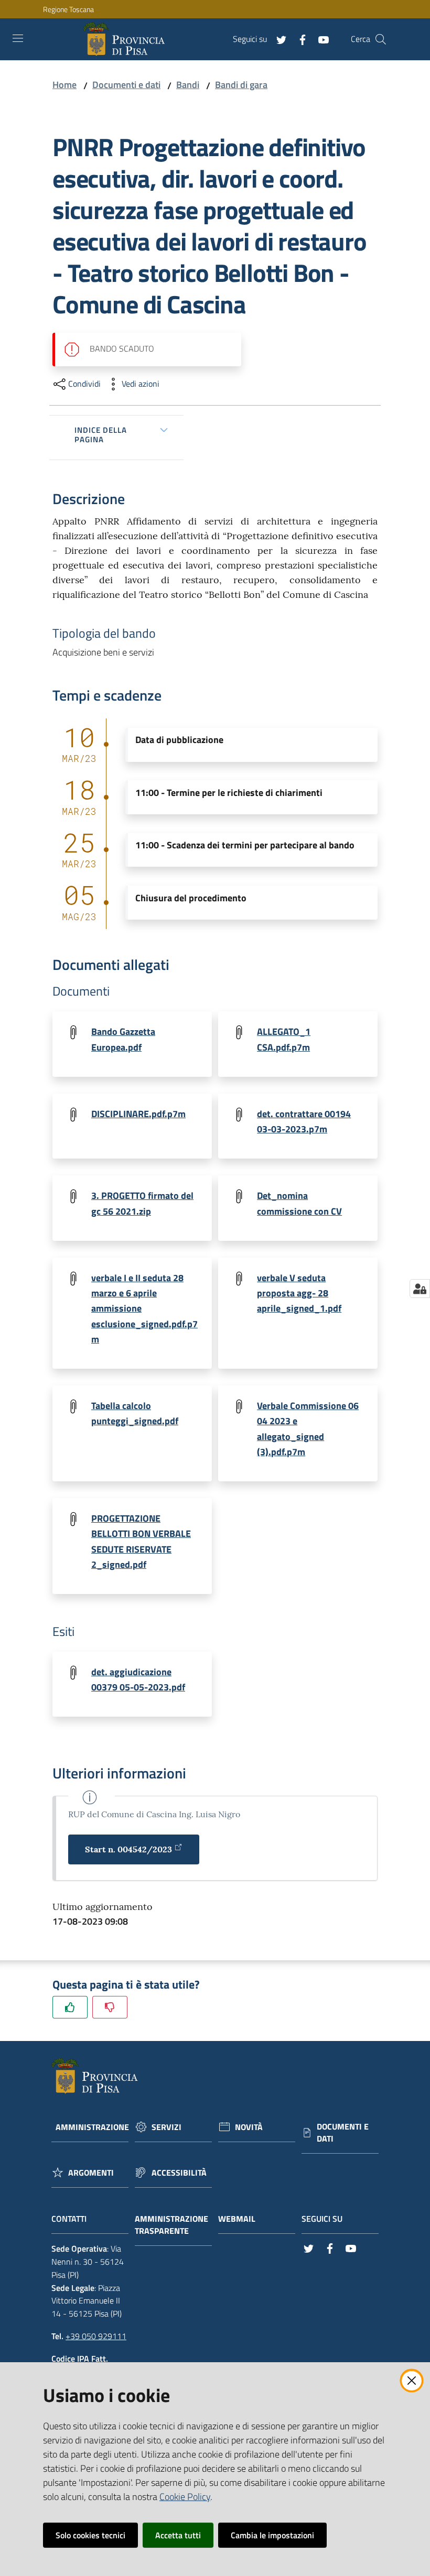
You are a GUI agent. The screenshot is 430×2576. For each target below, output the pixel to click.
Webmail (237, 2219)
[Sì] (70, 2007)
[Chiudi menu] (392, 21)
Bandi (188, 85)
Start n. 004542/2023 (128, 1849)
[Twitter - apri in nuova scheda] (277, 39)
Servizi (166, 2127)
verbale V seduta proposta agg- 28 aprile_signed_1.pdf (299, 1293)
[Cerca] (381, 39)
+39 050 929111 (96, 2336)
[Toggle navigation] (18, 38)
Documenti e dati (126, 85)
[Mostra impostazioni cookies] (420, 1289)
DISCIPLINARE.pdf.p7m (138, 1114)
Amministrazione (92, 2127)
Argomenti (91, 2173)
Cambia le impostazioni (272, 2535)
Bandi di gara (241, 85)
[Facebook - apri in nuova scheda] (298, 39)
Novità (249, 2127)
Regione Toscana (68, 9)
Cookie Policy (185, 2497)
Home (64, 85)
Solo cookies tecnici (90, 2535)
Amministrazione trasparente (171, 2225)
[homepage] (126, 39)
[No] (110, 2007)
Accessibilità (179, 2173)
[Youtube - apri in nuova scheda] (319, 39)
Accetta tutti (178, 2535)
